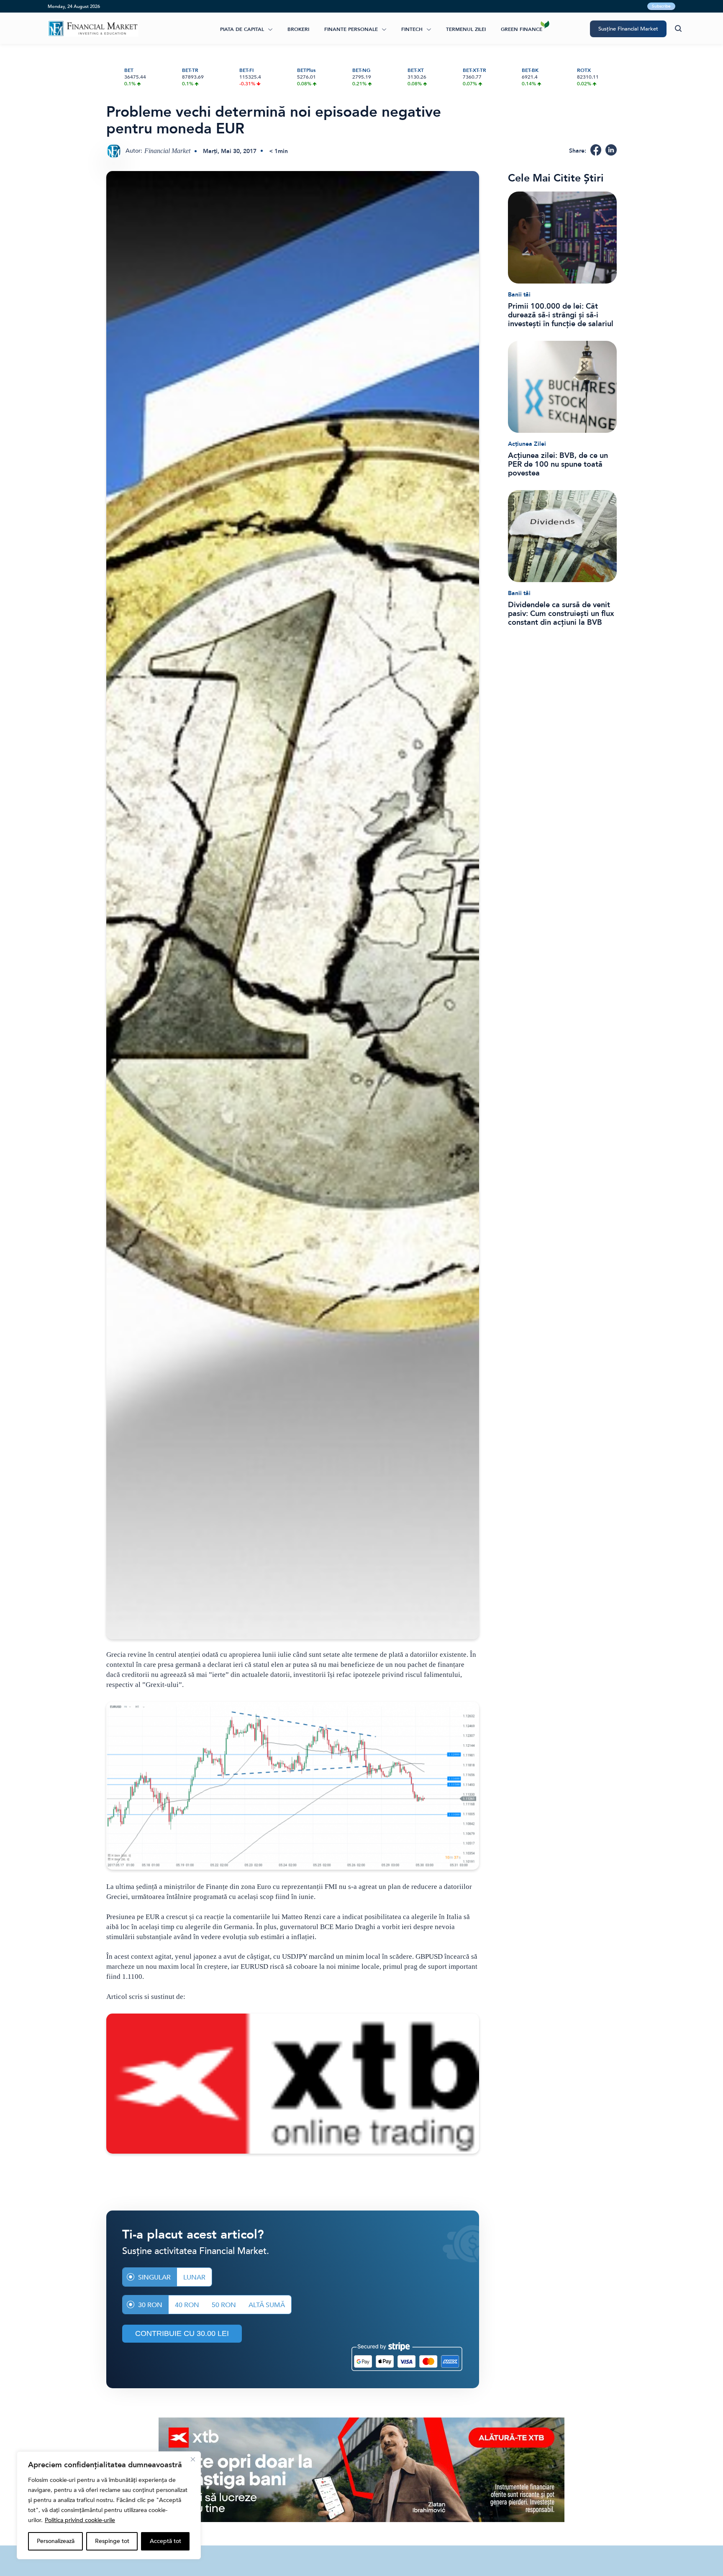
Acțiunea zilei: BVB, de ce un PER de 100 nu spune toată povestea (558, 464)
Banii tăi (519, 295)
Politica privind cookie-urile (80, 2520)
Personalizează (56, 2541)
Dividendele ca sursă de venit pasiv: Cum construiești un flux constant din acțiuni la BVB (561, 614)
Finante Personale (351, 29)
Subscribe (661, 6)
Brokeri (298, 29)
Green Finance (522, 29)
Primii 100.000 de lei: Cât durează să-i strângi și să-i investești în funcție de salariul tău (561, 315)
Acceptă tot (165, 2541)
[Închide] (193, 2459)
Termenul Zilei (466, 29)
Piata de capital (242, 29)
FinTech (412, 29)
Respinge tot (112, 2541)
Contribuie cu (182, 2333)
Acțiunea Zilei (527, 444)
